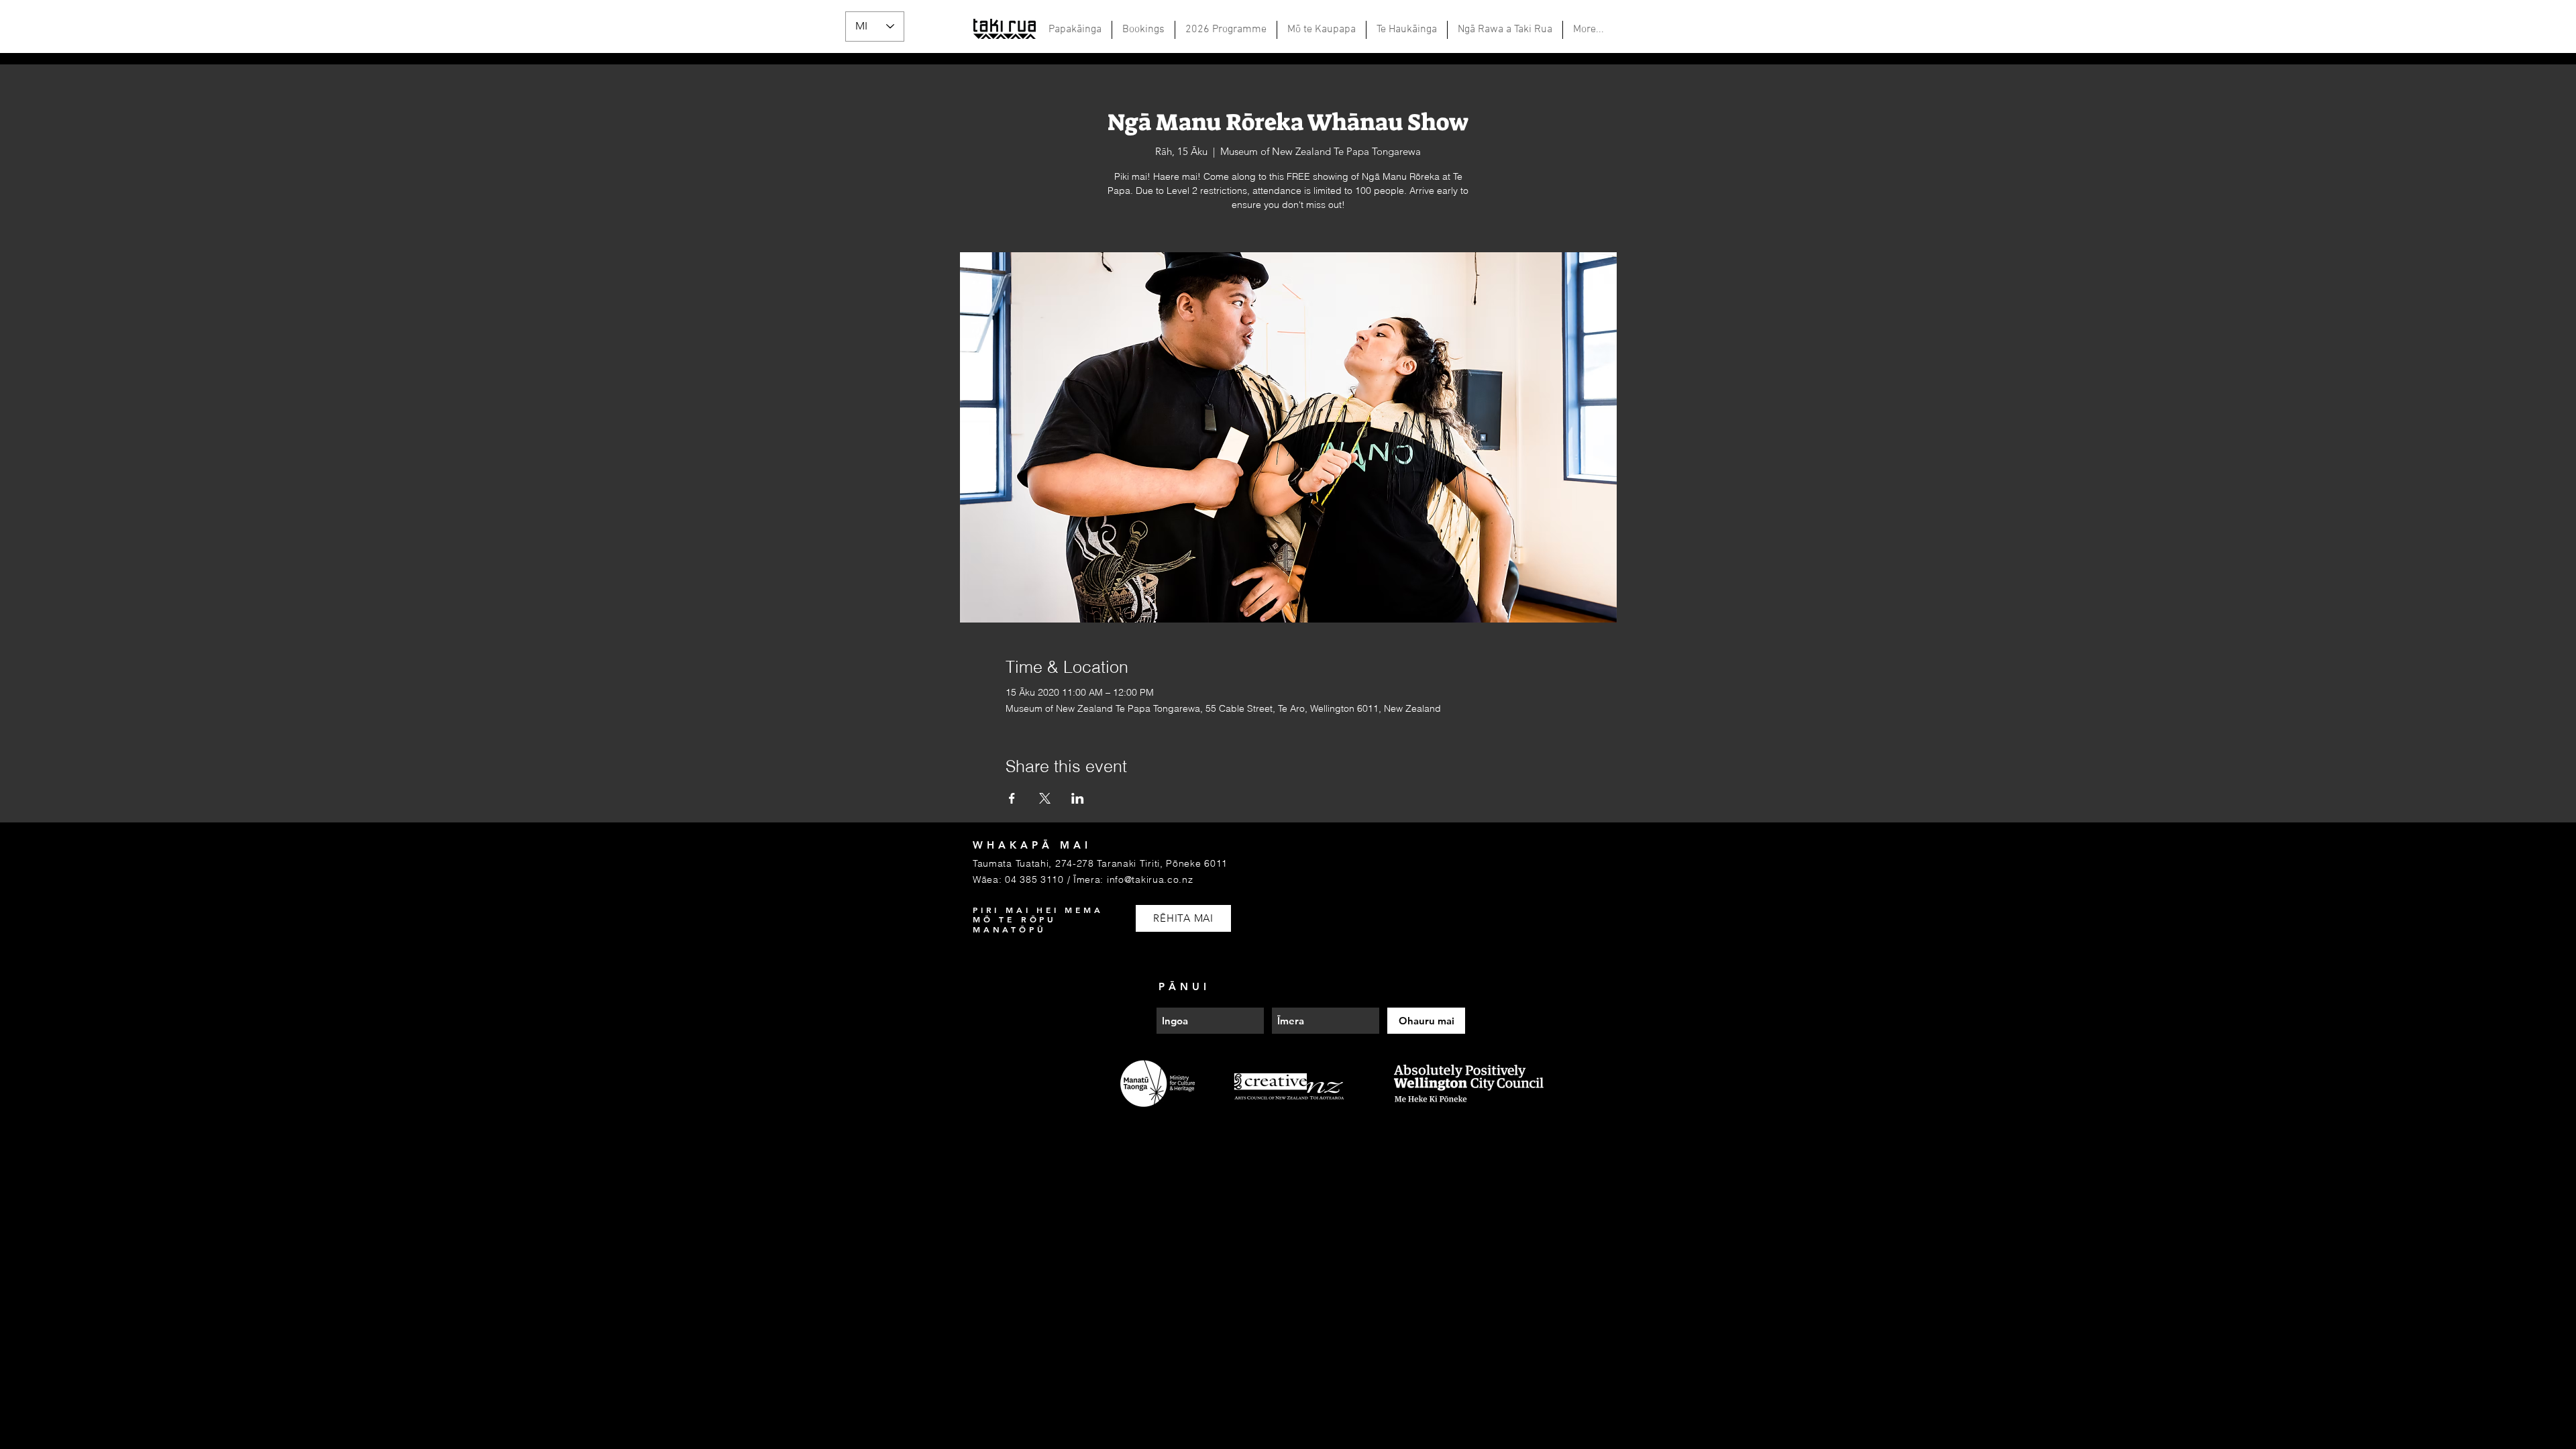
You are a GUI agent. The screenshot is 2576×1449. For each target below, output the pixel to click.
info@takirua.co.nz (1150, 879)
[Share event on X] (1045, 798)
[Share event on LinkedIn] (1078, 798)
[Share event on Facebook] (1012, 798)
